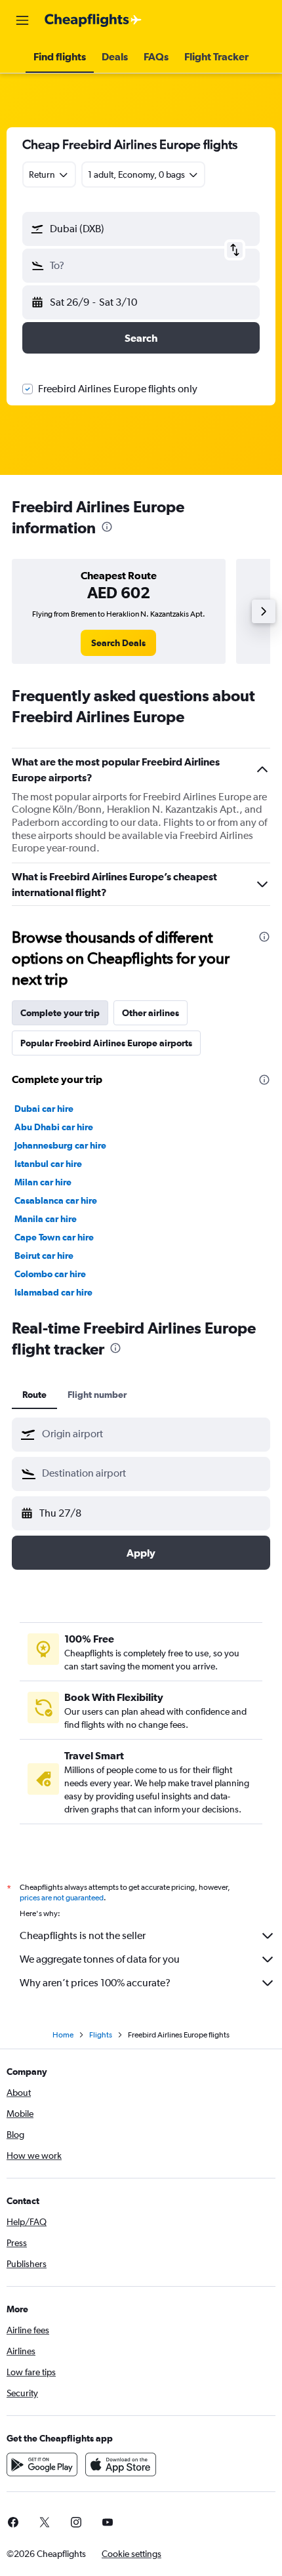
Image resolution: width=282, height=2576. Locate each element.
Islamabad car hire (53, 1292)
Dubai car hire (44, 1109)
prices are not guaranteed (62, 1898)
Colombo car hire (50, 1274)
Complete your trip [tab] (60, 1013)
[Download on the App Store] (121, 2464)
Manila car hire (46, 1219)
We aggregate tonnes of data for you (100, 1959)
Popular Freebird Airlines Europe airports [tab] (106, 1043)
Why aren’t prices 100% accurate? (95, 1983)
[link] (118, 643)
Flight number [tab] (97, 1395)
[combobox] (153, 1434)
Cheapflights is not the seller (83, 1935)
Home (63, 2035)
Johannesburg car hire (60, 1145)
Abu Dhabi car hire (54, 1127)
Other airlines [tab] (151, 1013)
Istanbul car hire (48, 1164)
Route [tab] (34, 1395)
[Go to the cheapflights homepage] (93, 20)
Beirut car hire (44, 1256)
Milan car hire (43, 1182)
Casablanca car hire (56, 1200)
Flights (101, 2035)
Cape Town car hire (54, 1237)
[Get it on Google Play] (42, 2464)
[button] (22, 20)
